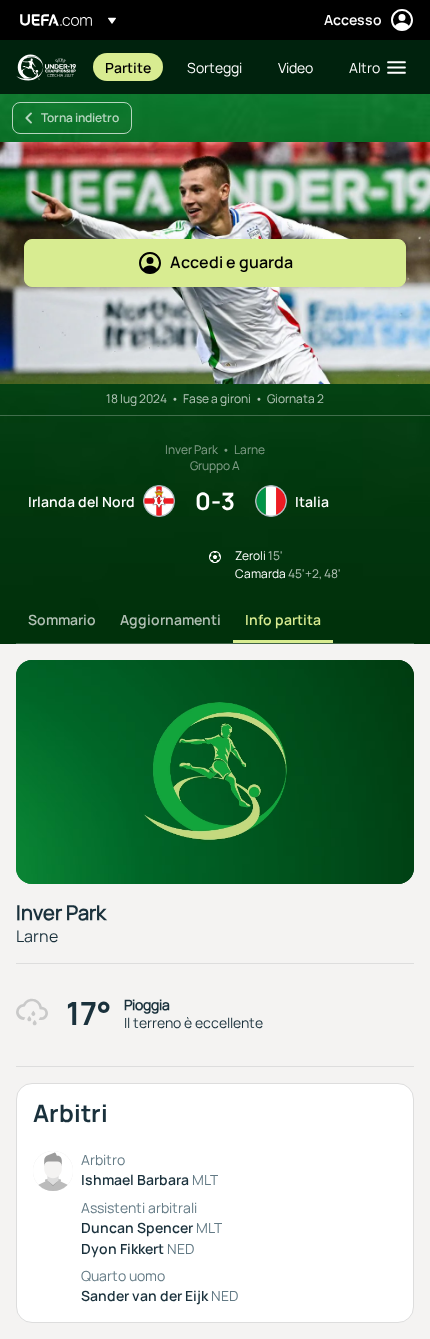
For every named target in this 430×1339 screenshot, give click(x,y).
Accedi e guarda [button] (231, 262)
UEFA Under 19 (46, 67)
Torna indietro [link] (80, 117)
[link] (128, 67)
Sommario (62, 619)
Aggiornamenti (170, 619)
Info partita (283, 619)
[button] (373, 67)
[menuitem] (129, 67)
